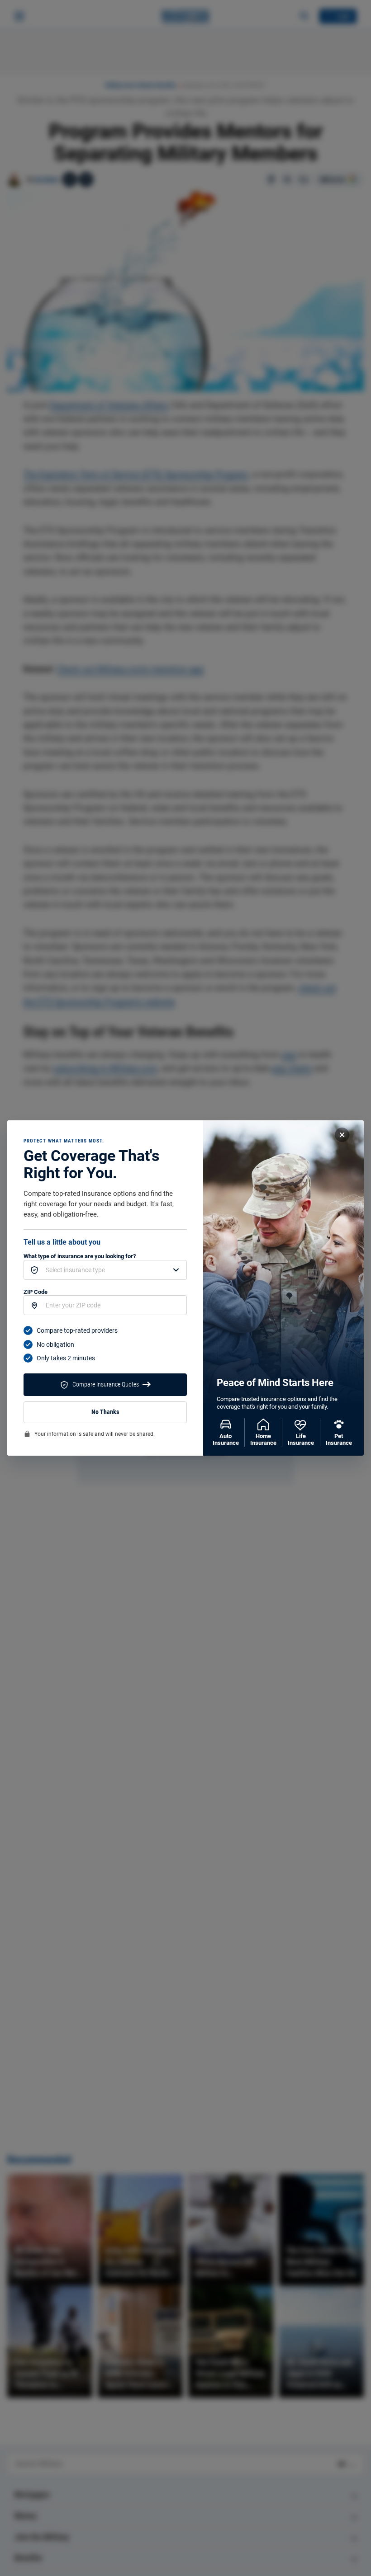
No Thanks (105, 1412)
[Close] (342, 1135)
